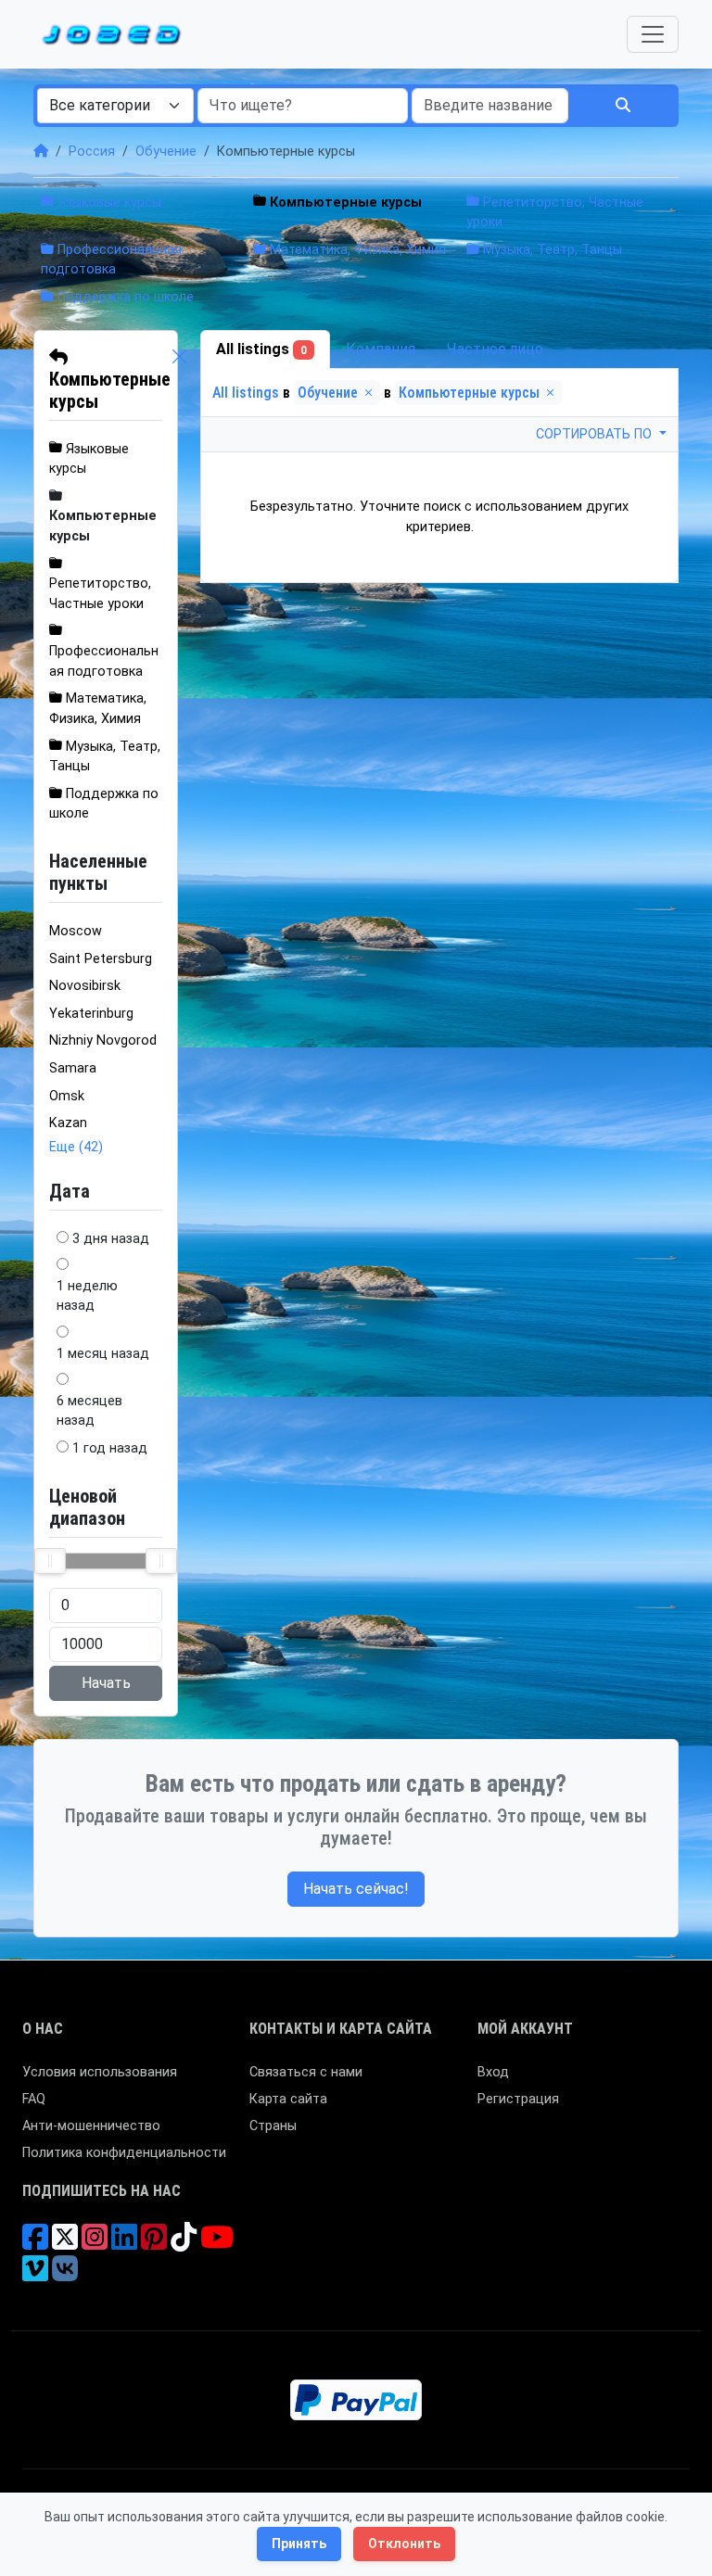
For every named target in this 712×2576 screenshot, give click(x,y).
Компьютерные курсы (110, 390)
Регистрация (518, 2099)
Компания (381, 349)
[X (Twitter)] (65, 2244)
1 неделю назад (87, 1296)
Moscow (76, 931)
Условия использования (100, 2072)
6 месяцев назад (89, 1411)
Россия (92, 152)
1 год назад (110, 1448)
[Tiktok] (184, 2244)
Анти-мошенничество (91, 2126)
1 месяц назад (103, 1354)
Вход (493, 2072)
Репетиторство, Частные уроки (100, 594)
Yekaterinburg (91, 1014)
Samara (73, 1068)
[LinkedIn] (124, 2244)
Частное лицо (495, 349)
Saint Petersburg (101, 959)
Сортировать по (596, 434)
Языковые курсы (108, 203)
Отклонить (404, 2544)
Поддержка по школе (124, 297)
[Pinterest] (154, 2244)
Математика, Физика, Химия (356, 250)
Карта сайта (288, 2099)
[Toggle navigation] (653, 34)
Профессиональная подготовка (104, 661)
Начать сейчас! (356, 1889)
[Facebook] (35, 2244)
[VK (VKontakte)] (65, 2275)
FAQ (34, 2099)
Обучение (166, 152)
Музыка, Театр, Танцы (551, 250)
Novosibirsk (85, 986)
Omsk (67, 1096)
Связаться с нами (306, 2072)
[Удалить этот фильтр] (180, 379)
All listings (261, 349)
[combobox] (115, 106)
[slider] (50, 1561)
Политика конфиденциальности (124, 2153)
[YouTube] (217, 2244)
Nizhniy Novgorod (103, 1041)
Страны (273, 2126)
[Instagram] (95, 2244)
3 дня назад (111, 1239)
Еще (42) (76, 1147)
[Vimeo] (35, 2275)
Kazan (68, 1123)
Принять (299, 2544)
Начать (106, 1683)
